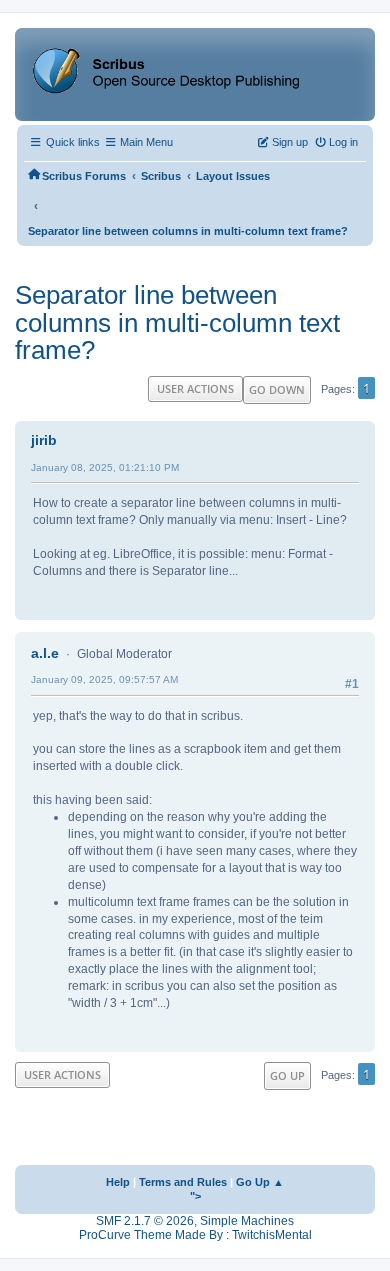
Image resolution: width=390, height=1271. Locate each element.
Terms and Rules (183, 1182)
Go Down (277, 389)
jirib (44, 440)
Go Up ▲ (260, 1182)
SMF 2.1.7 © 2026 (145, 1221)
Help (118, 1182)
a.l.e (45, 653)
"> (195, 1196)
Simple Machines (247, 1221)
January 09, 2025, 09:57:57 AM (104, 679)
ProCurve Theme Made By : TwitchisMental (195, 1235)
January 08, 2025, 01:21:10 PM (105, 467)
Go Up (287, 1075)
